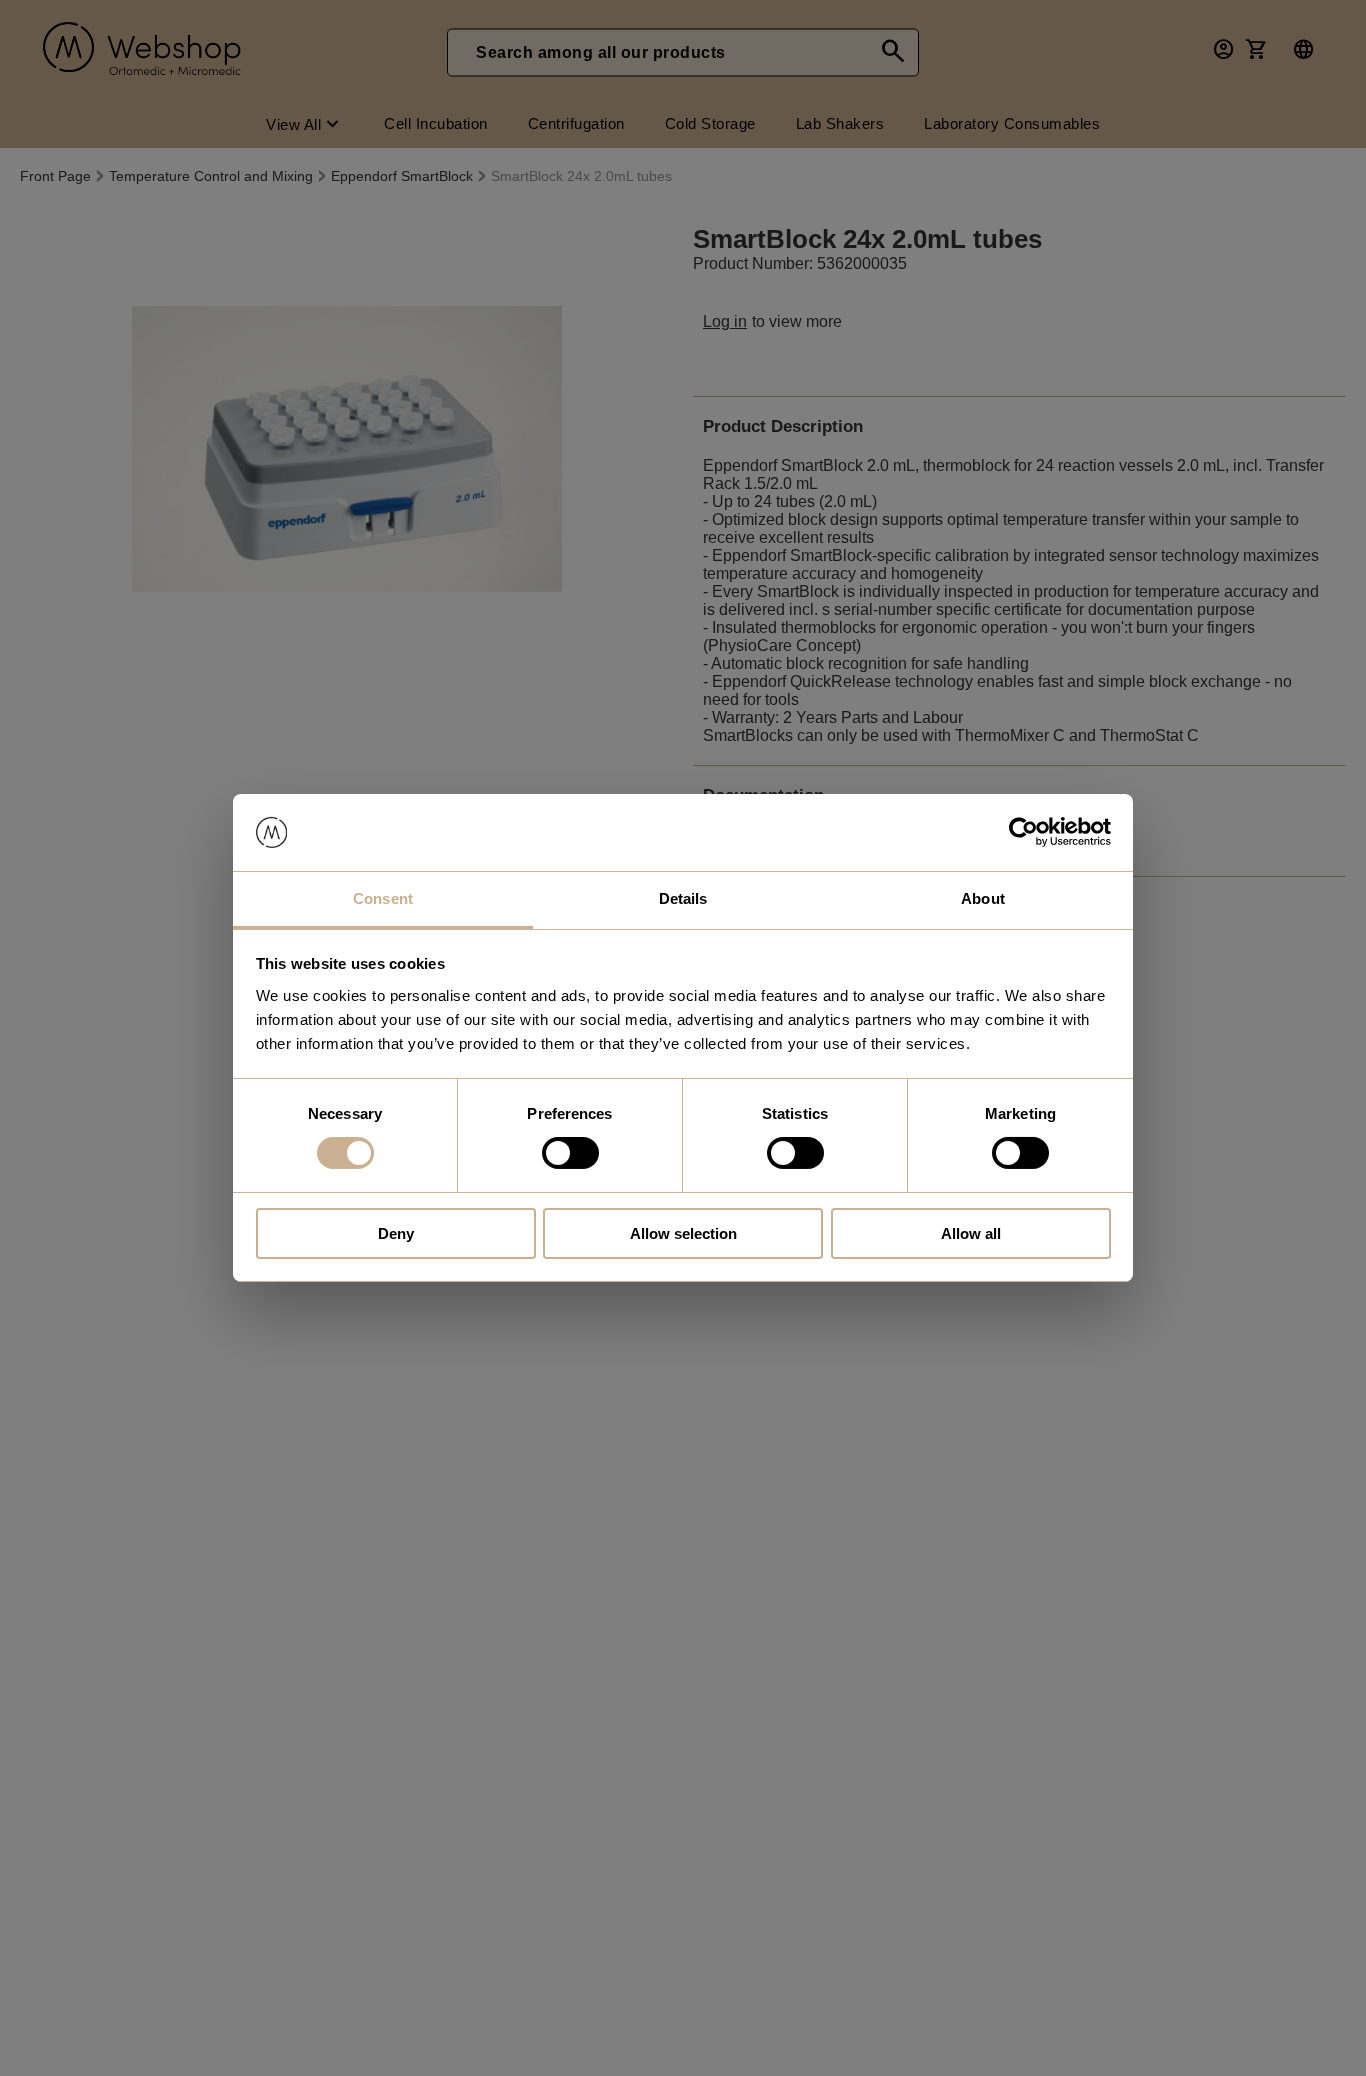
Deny (396, 1233)
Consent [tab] (383, 898)
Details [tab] (683, 898)
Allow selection (683, 1233)
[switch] (570, 1153)
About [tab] (983, 898)
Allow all (971, 1233)
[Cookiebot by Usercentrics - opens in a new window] (1023, 832)
